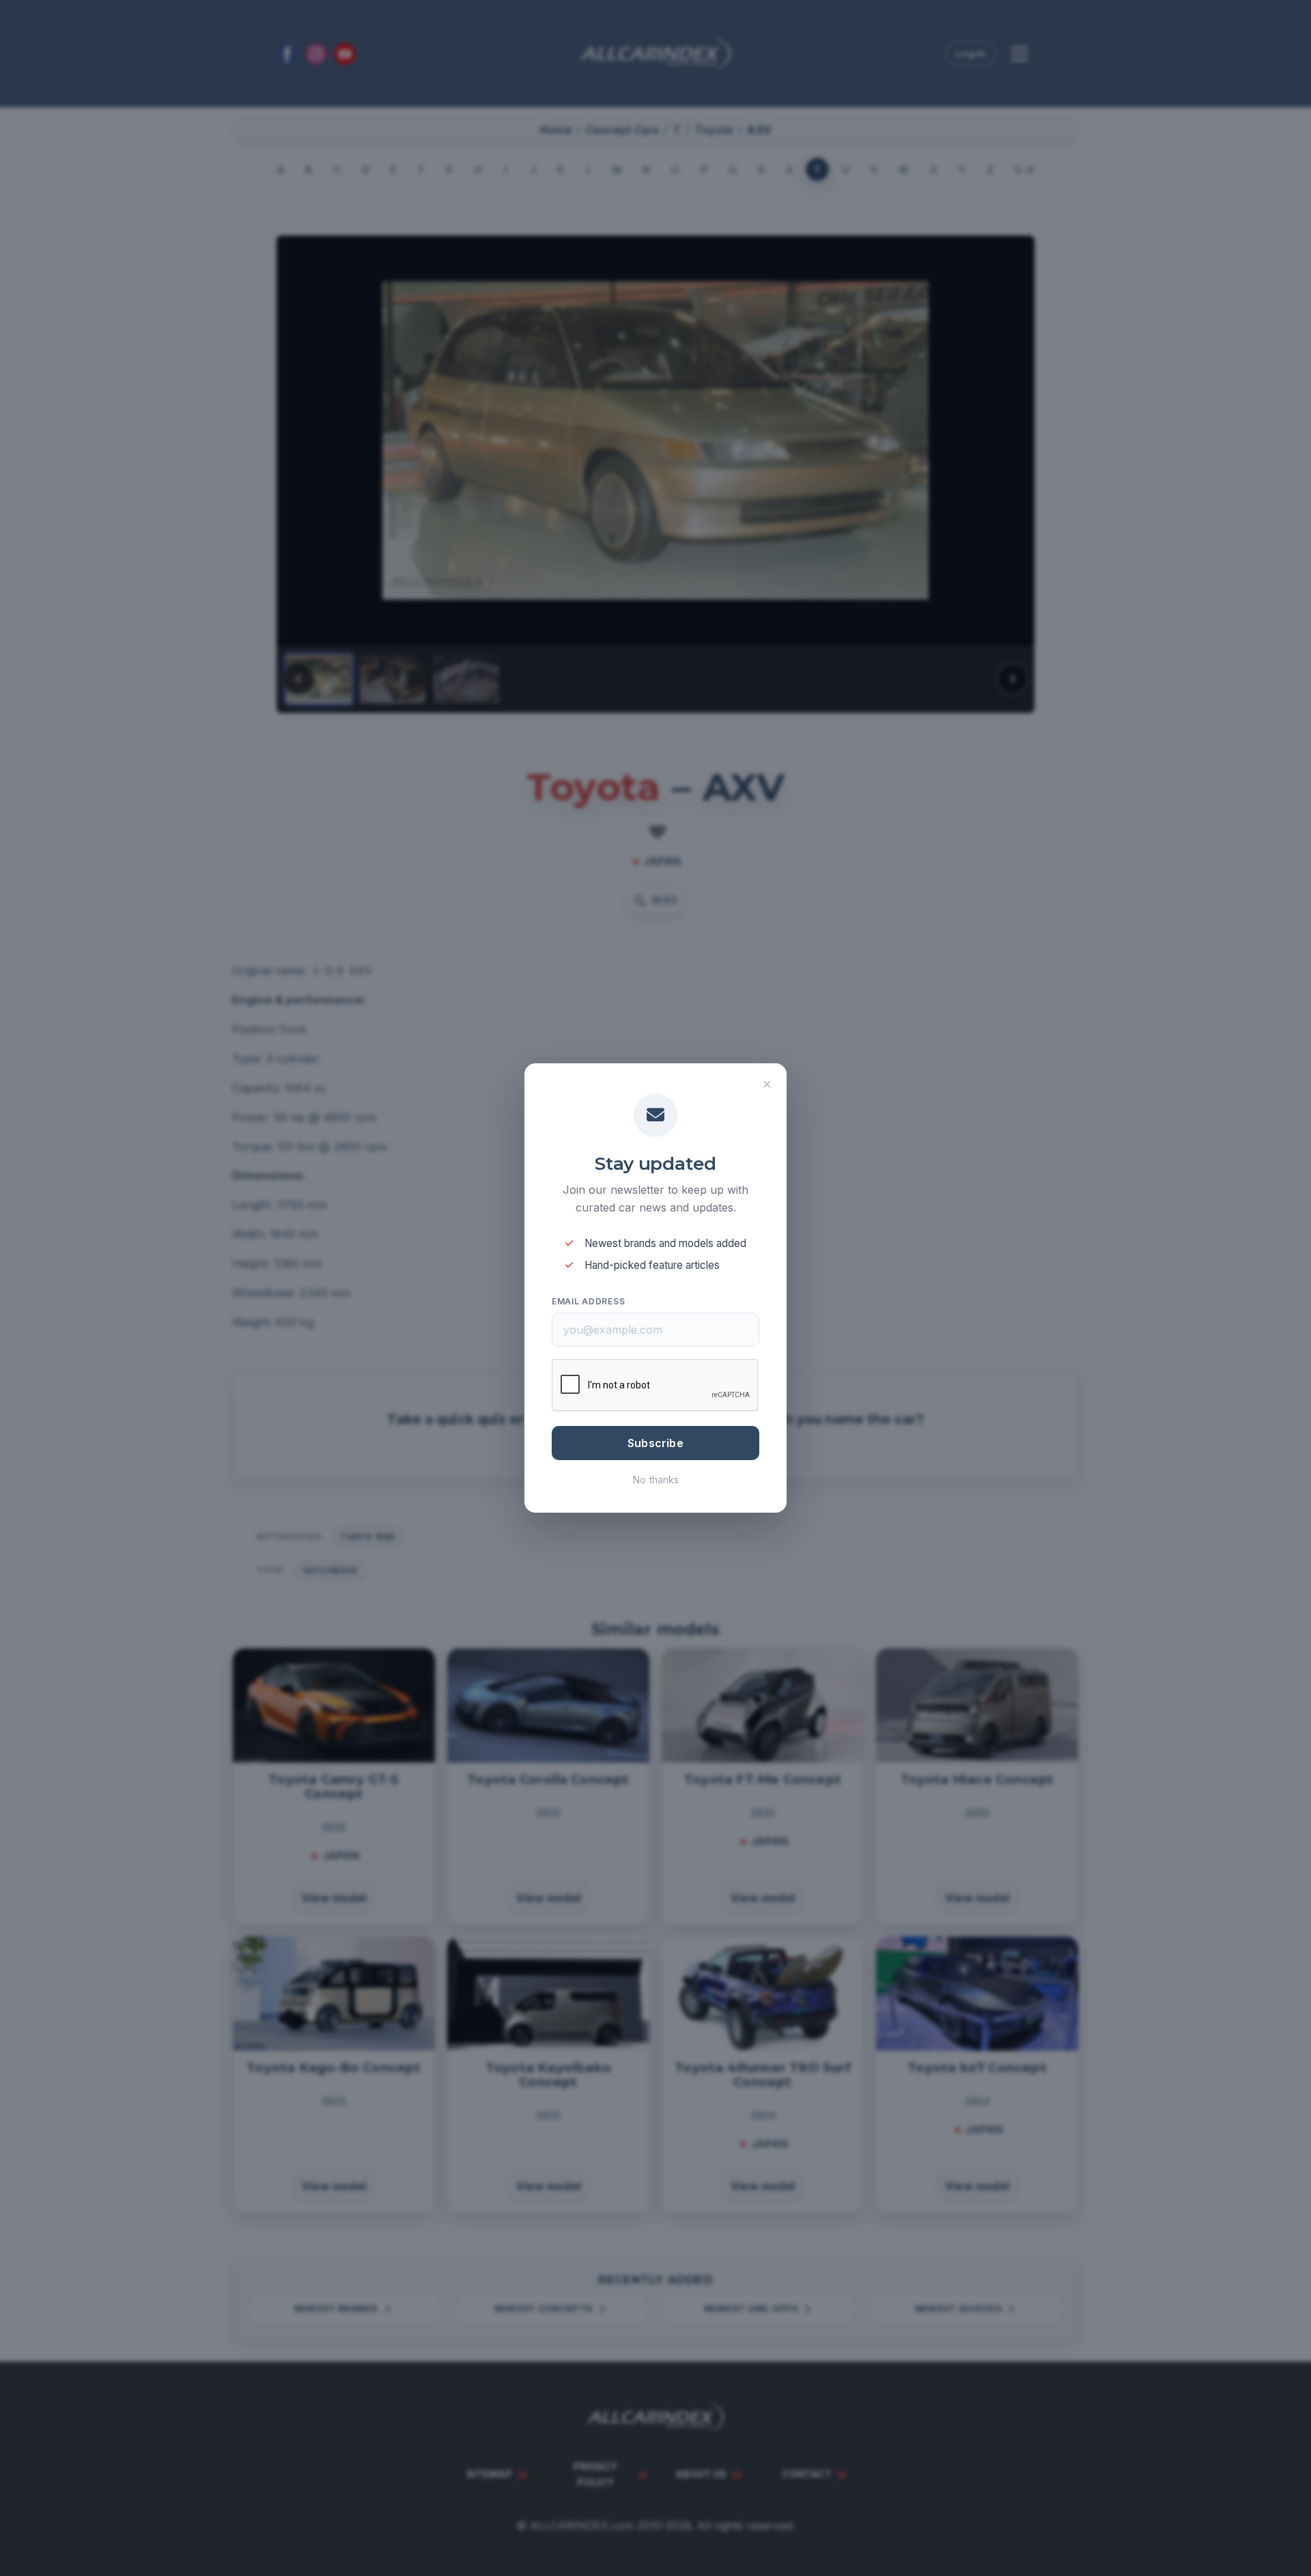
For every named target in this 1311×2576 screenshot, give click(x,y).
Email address (588, 1301)
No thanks (656, 1480)
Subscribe (655, 1443)
